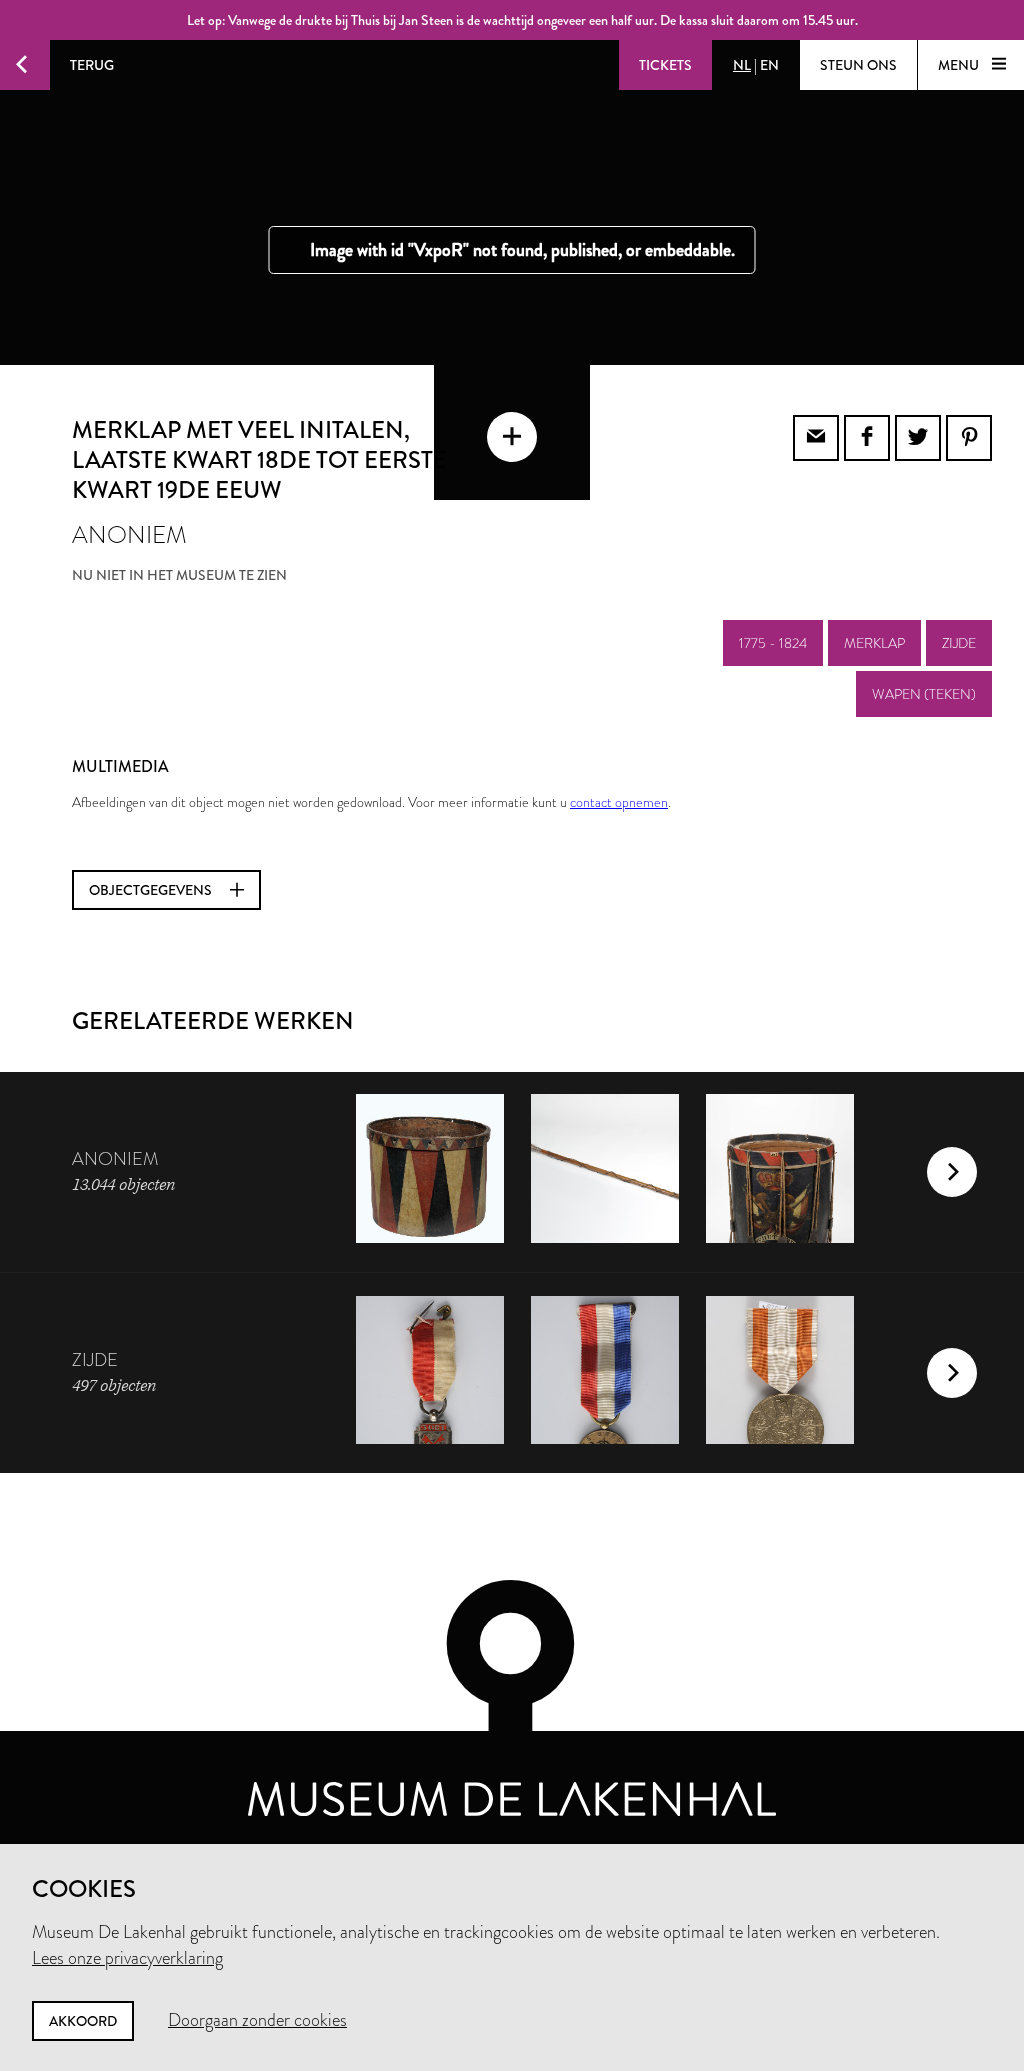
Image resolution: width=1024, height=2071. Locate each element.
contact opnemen (619, 802)
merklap (874, 643)
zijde (959, 643)
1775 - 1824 (773, 643)
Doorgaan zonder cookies (257, 2020)
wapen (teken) (924, 694)
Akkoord (83, 2021)
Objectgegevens (152, 890)
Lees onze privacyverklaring (127, 1958)
